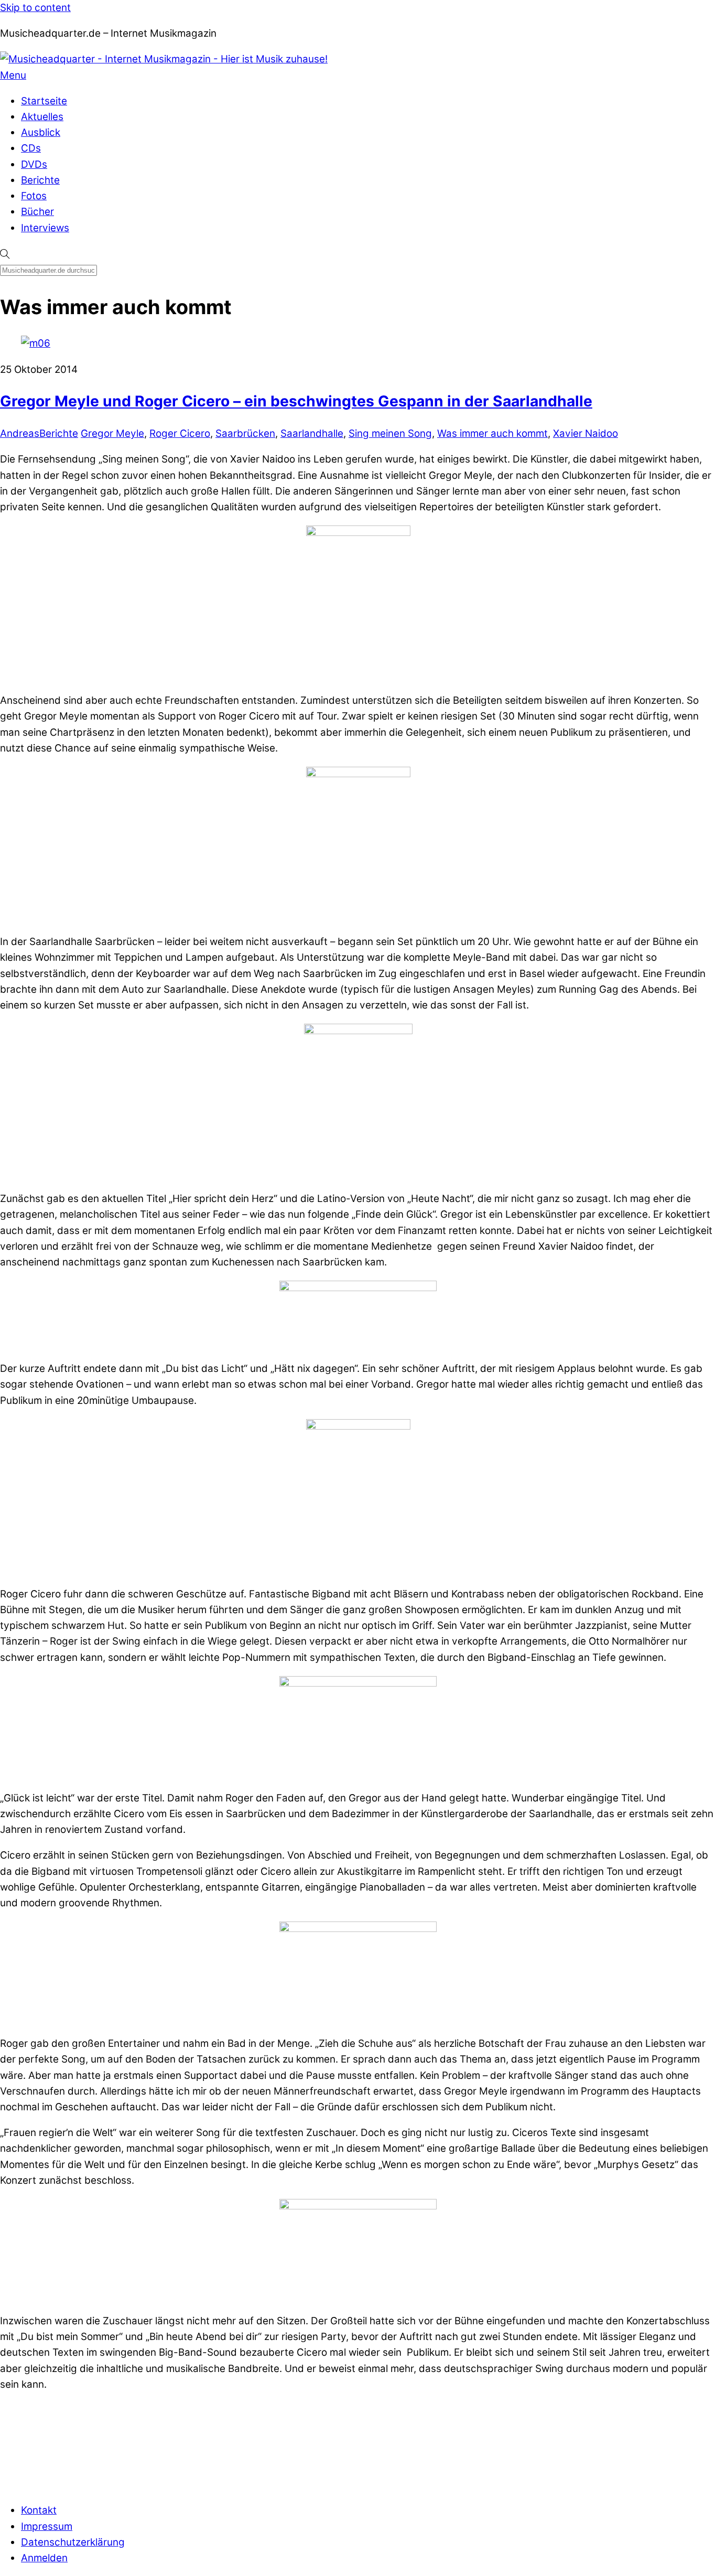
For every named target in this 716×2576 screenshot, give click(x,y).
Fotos (34, 196)
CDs (31, 148)
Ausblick (41, 132)
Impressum (47, 2526)
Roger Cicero (180, 433)
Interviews (45, 228)
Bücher (37, 212)
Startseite (44, 101)
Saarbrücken (245, 433)
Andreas (20, 433)
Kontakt (39, 2510)
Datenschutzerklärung (73, 2542)
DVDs (34, 164)
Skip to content (35, 8)
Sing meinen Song (390, 433)
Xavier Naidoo (585, 433)
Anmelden (44, 2558)
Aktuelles (42, 117)
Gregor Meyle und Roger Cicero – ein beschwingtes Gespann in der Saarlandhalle (296, 401)
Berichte (40, 180)
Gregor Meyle (112, 433)
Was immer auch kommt (492, 433)
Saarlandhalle (312, 433)
